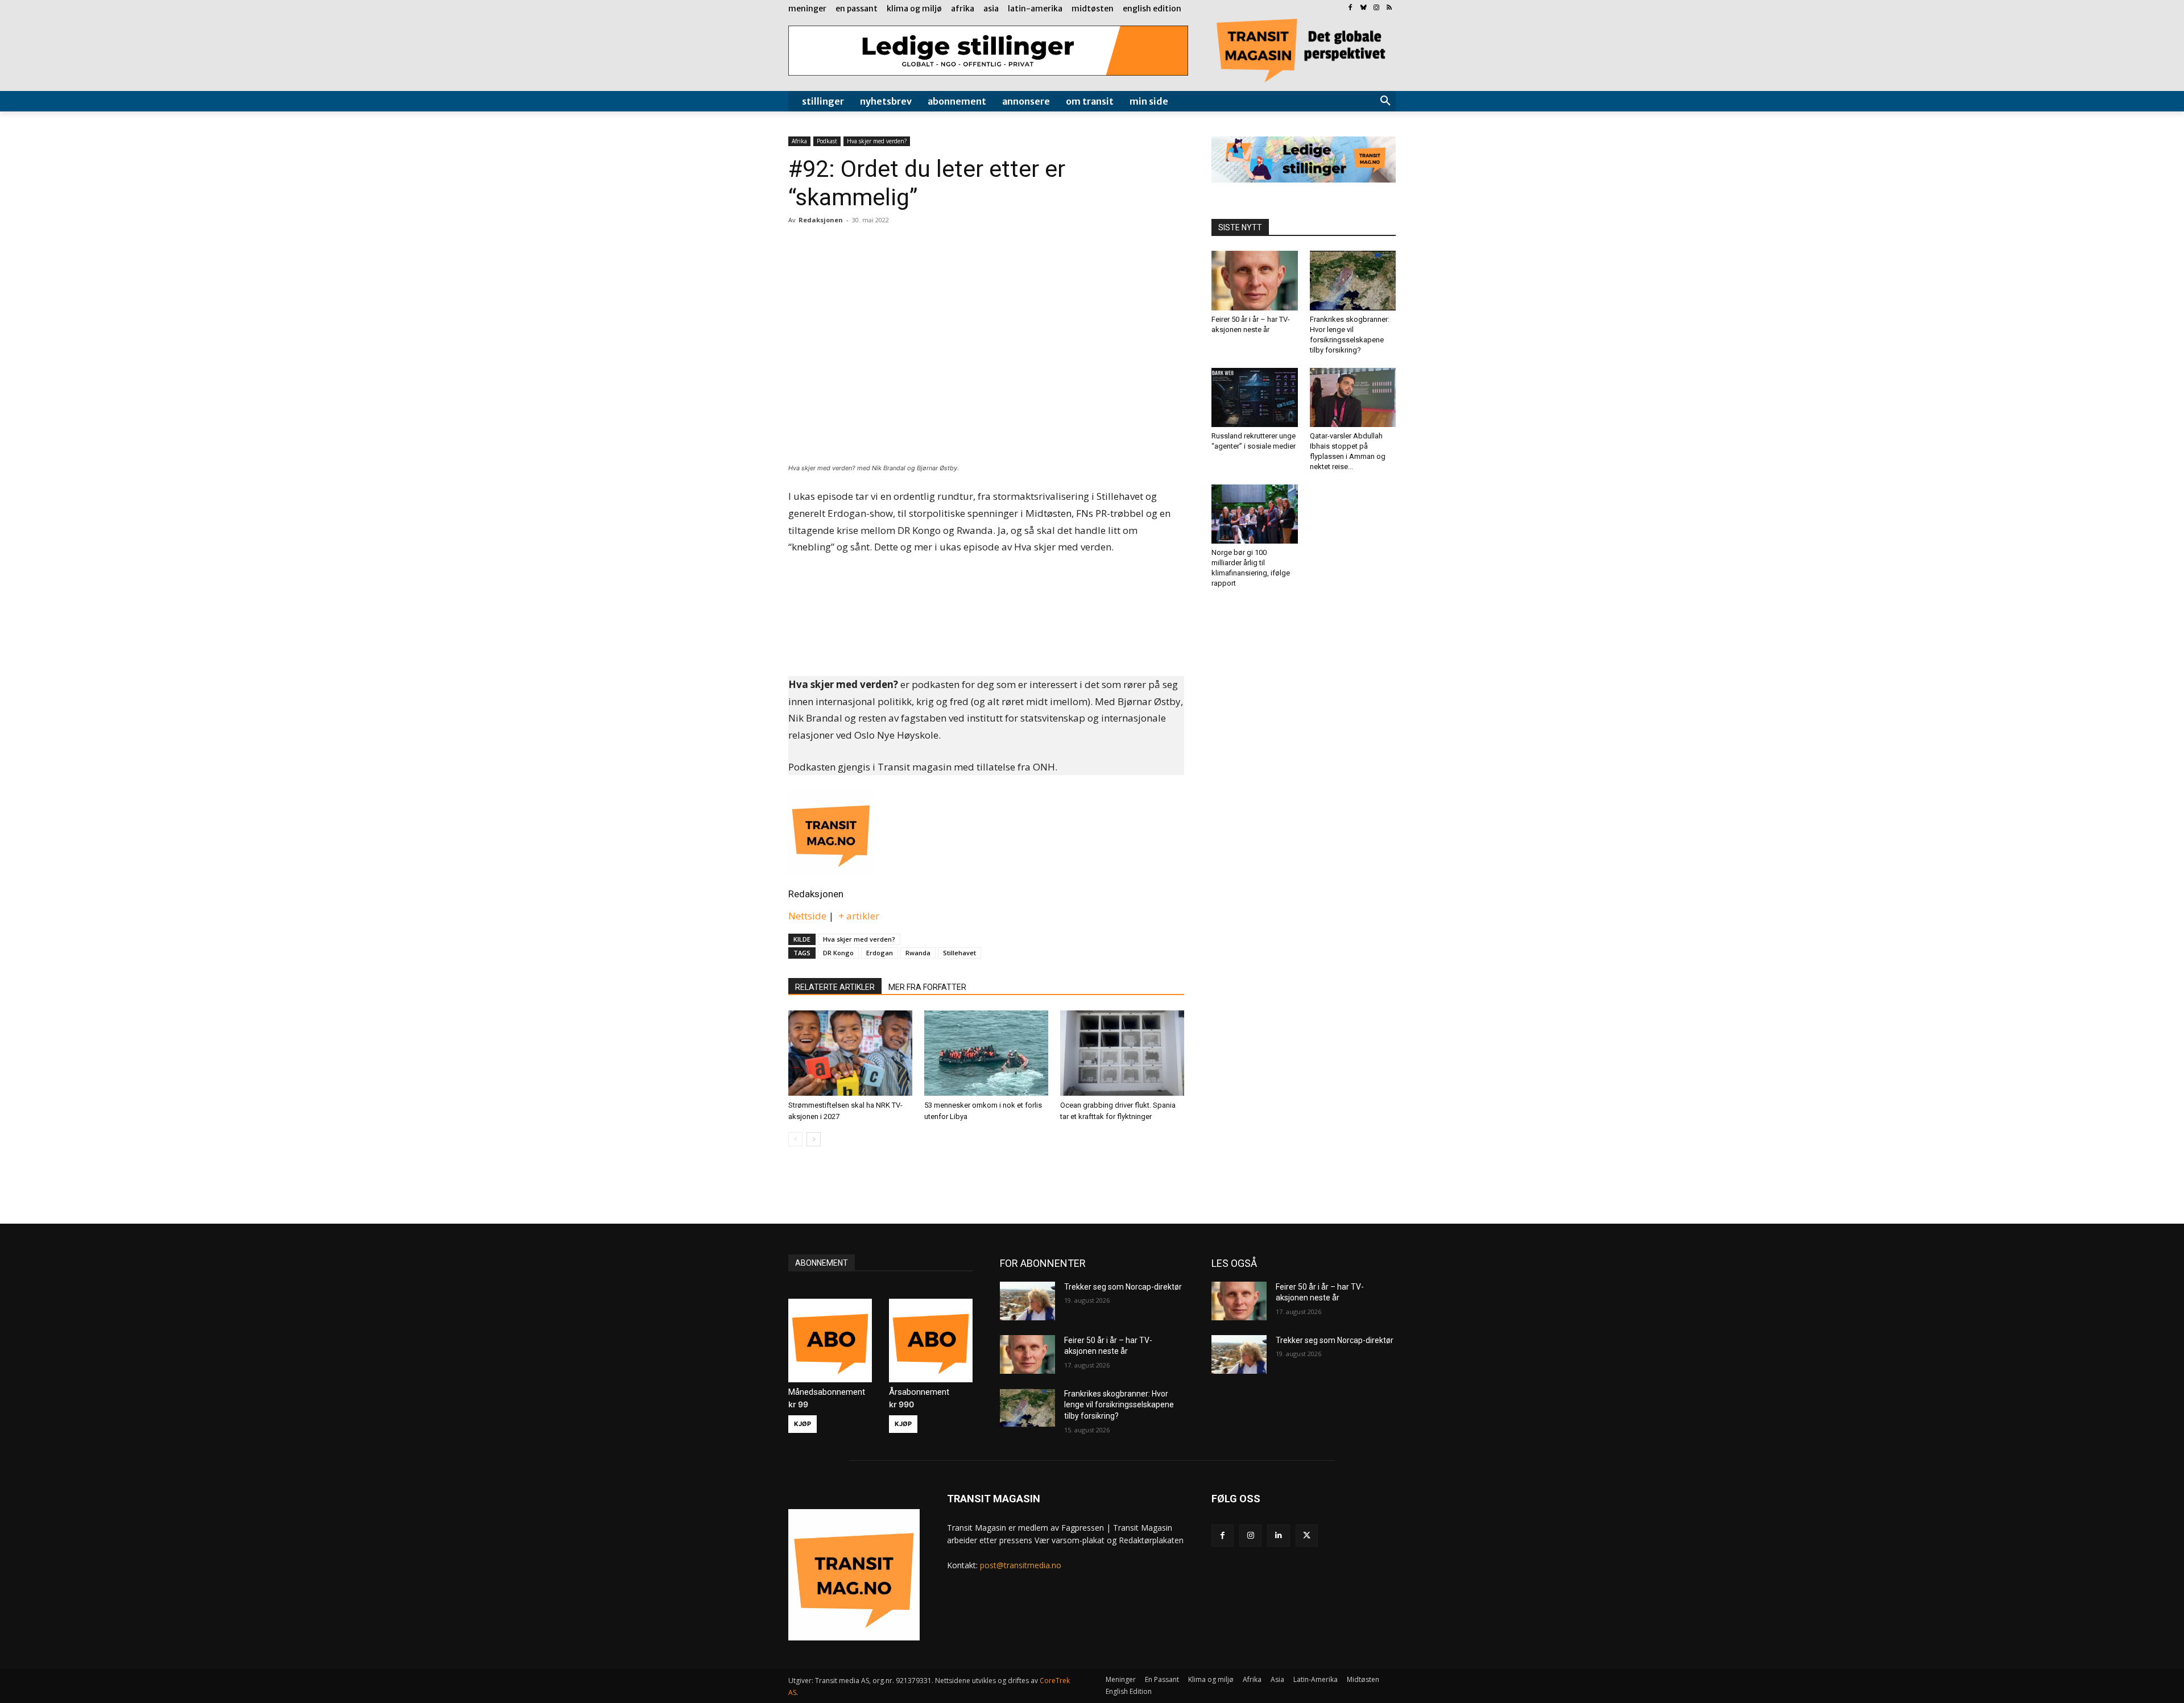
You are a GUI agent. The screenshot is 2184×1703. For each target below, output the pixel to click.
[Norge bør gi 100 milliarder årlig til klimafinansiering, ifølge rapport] (1255, 514)
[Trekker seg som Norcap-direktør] (1027, 1301)
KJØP (803, 1424)
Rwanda (918, 953)
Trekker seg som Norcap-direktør (1123, 1287)
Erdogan (880, 953)
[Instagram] (1376, 8)
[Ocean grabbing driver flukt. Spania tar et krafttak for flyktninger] (1122, 1053)
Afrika (799, 141)
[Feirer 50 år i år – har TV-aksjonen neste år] (1255, 280)
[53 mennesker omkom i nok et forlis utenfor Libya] (986, 1053)
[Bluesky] (1364, 8)
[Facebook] (1350, 8)
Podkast (827, 141)
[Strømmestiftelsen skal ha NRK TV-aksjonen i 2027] (850, 1053)
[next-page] (814, 1139)
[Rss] (1389, 8)
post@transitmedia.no (1021, 1565)
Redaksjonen (816, 894)
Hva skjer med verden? (877, 141)
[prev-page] (795, 1139)
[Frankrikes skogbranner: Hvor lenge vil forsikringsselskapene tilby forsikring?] (1353, 280)
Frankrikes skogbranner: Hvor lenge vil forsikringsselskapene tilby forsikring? (1119, 1405)
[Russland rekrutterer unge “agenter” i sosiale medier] (1255, 397)
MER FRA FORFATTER (927, 987)
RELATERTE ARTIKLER (835, 987)
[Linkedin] (1278, 1536)
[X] (1307, 1536)
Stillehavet (959, 953)
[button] (1385, 101)
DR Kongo (838, 953)
